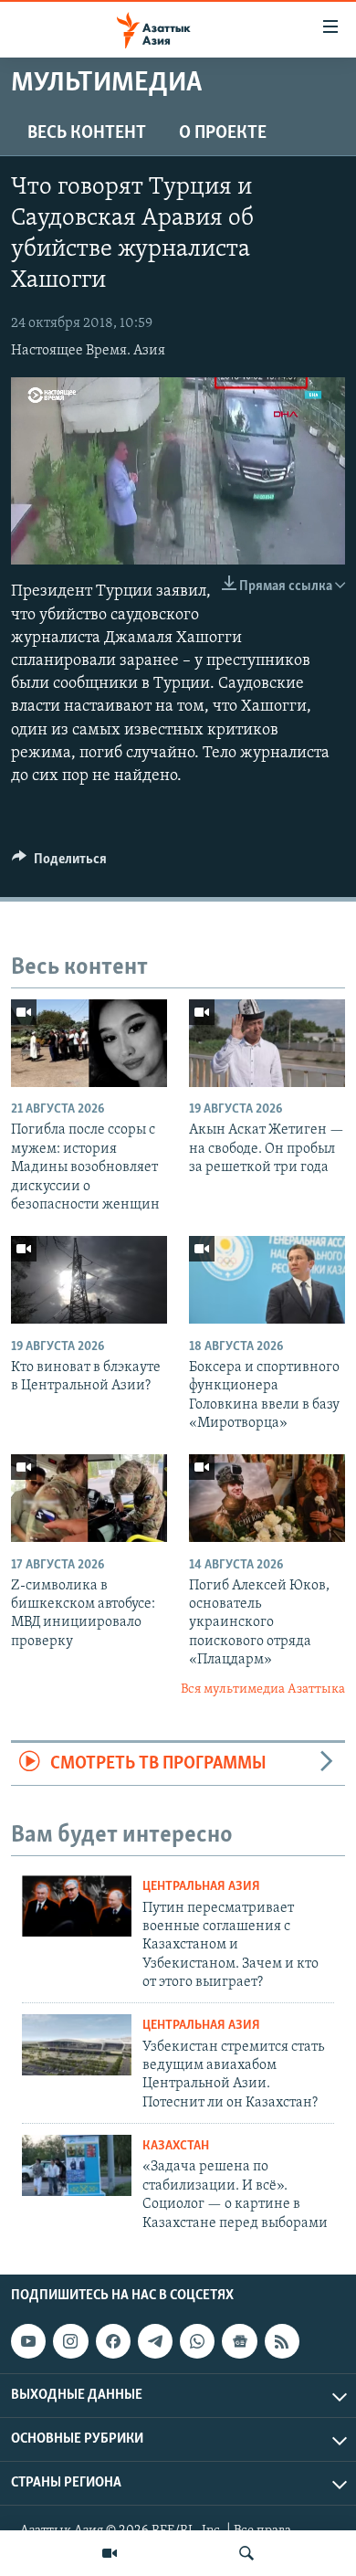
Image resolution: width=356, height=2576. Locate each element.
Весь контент (87, 133)
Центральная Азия (201, 1887)
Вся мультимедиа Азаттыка (263, 1689)
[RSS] (282, 2341)
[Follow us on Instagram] (70, 2341)
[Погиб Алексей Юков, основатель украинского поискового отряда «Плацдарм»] (267, 1498)
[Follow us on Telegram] (155, 2341)
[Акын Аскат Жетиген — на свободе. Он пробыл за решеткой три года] (267, 1043)
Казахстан (176, 2146)
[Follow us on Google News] (239, 2341)
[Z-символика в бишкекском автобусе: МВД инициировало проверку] (89, 1498)
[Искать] (246, 2553)
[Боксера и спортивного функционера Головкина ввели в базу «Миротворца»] (267, 1280)
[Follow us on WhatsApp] (197, 2341)
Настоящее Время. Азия (88, 351)
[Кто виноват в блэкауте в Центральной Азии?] (89, 1280)
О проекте (223, 133)
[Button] (59, 863)
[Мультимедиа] (110, 2553)
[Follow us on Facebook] (113, 2341)
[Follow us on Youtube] (28, 2341)
